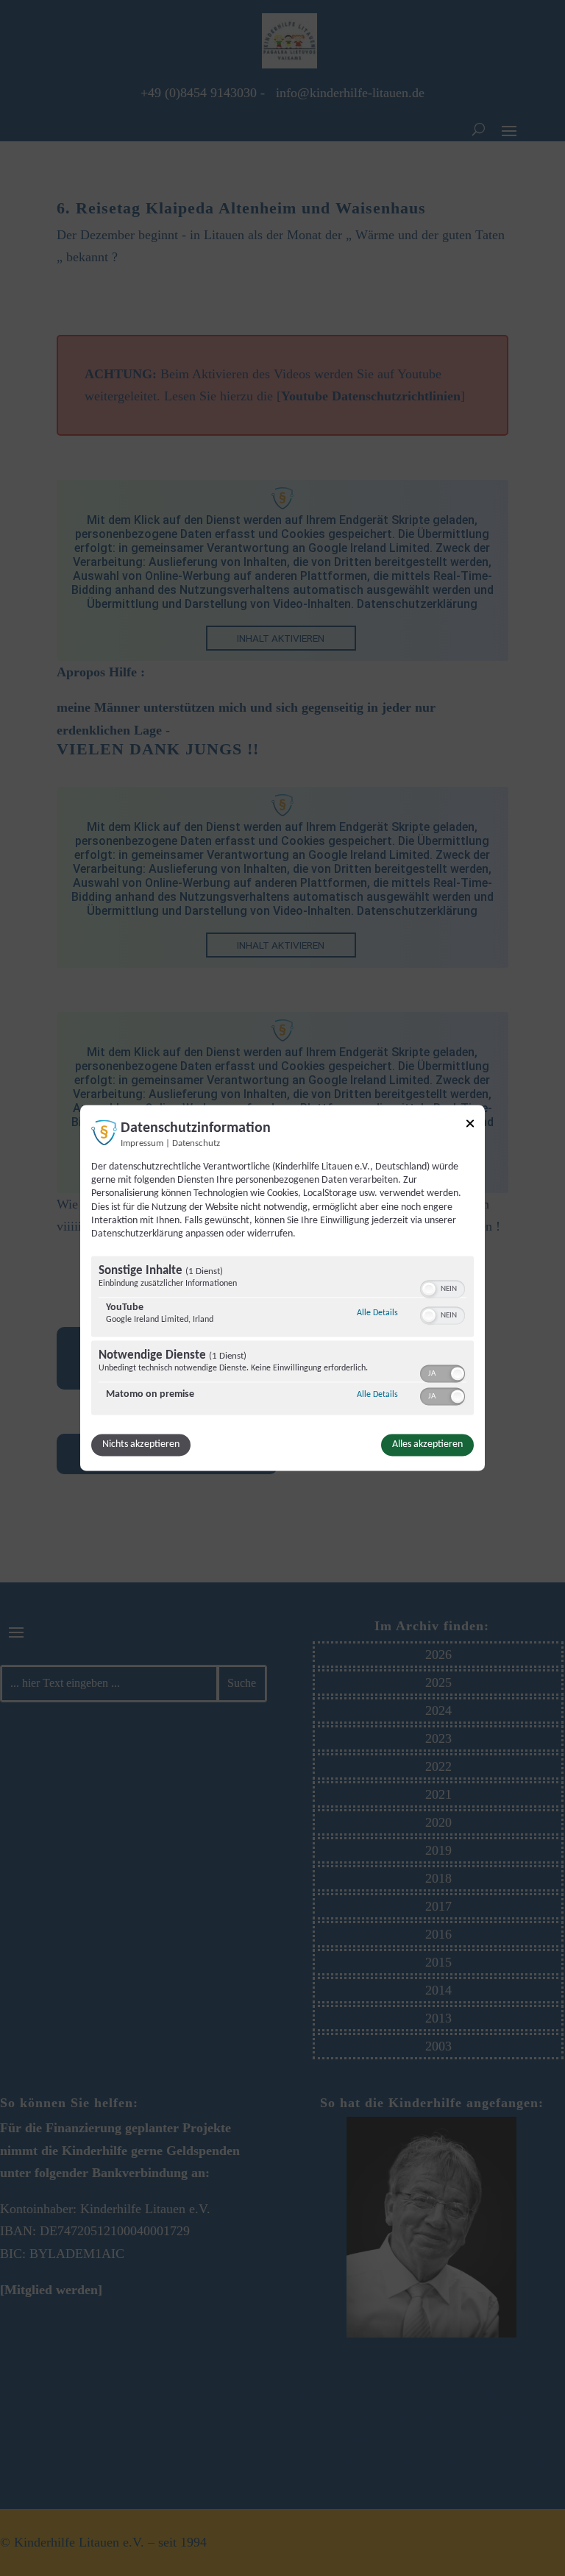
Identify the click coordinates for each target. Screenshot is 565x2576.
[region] (282, 1338)
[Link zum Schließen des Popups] (470, 1126)
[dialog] (282, 1288)
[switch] (443, 1288)
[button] (429, 1289)
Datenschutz (196, 1144)
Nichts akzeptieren (141, 1445)
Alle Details (377, 1313)
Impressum (142, 1144)
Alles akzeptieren (427, 1445)
